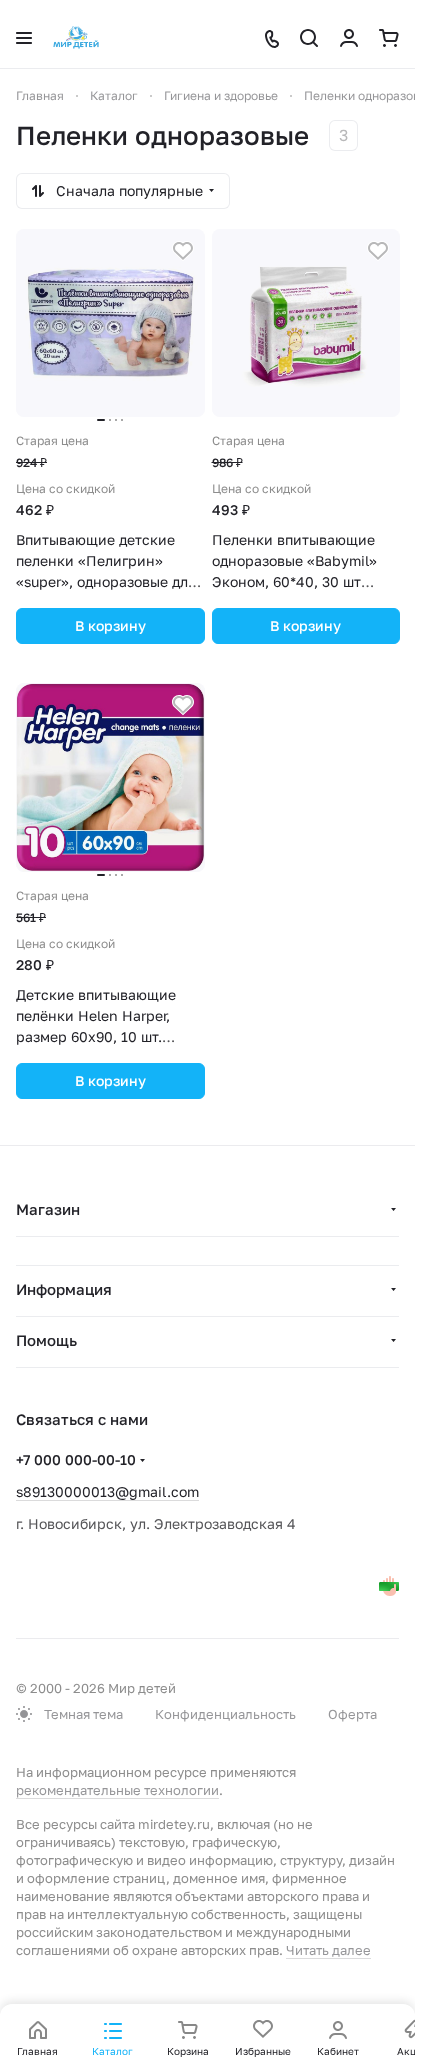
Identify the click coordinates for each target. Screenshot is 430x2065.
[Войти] (349, 38)
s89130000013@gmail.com (107, 1491)
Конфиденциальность (225, 1714)
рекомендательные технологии (117, 1790)
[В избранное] (183, 251)
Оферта (352, 1714)
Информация (64, 1289)
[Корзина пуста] (389, 38)
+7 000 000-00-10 (76, 1459)
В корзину (110, 625)
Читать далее (328, 1950)
